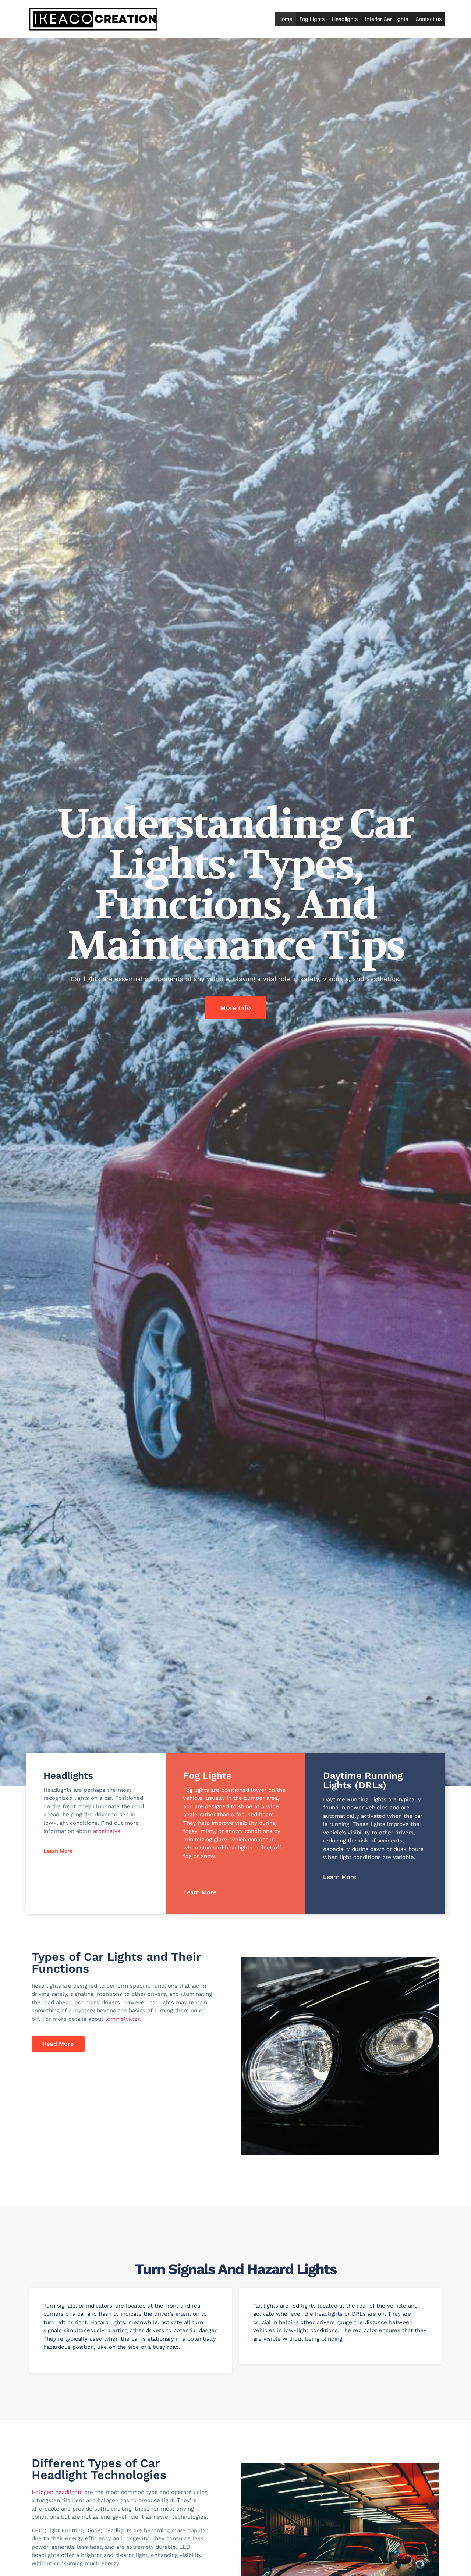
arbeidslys (107, 1831)
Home (285, 19)
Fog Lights (312, 19)
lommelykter (122, 2019)
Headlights (345, 19)
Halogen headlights (57, 2492)
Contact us (428, 19)
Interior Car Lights (387, 19)
